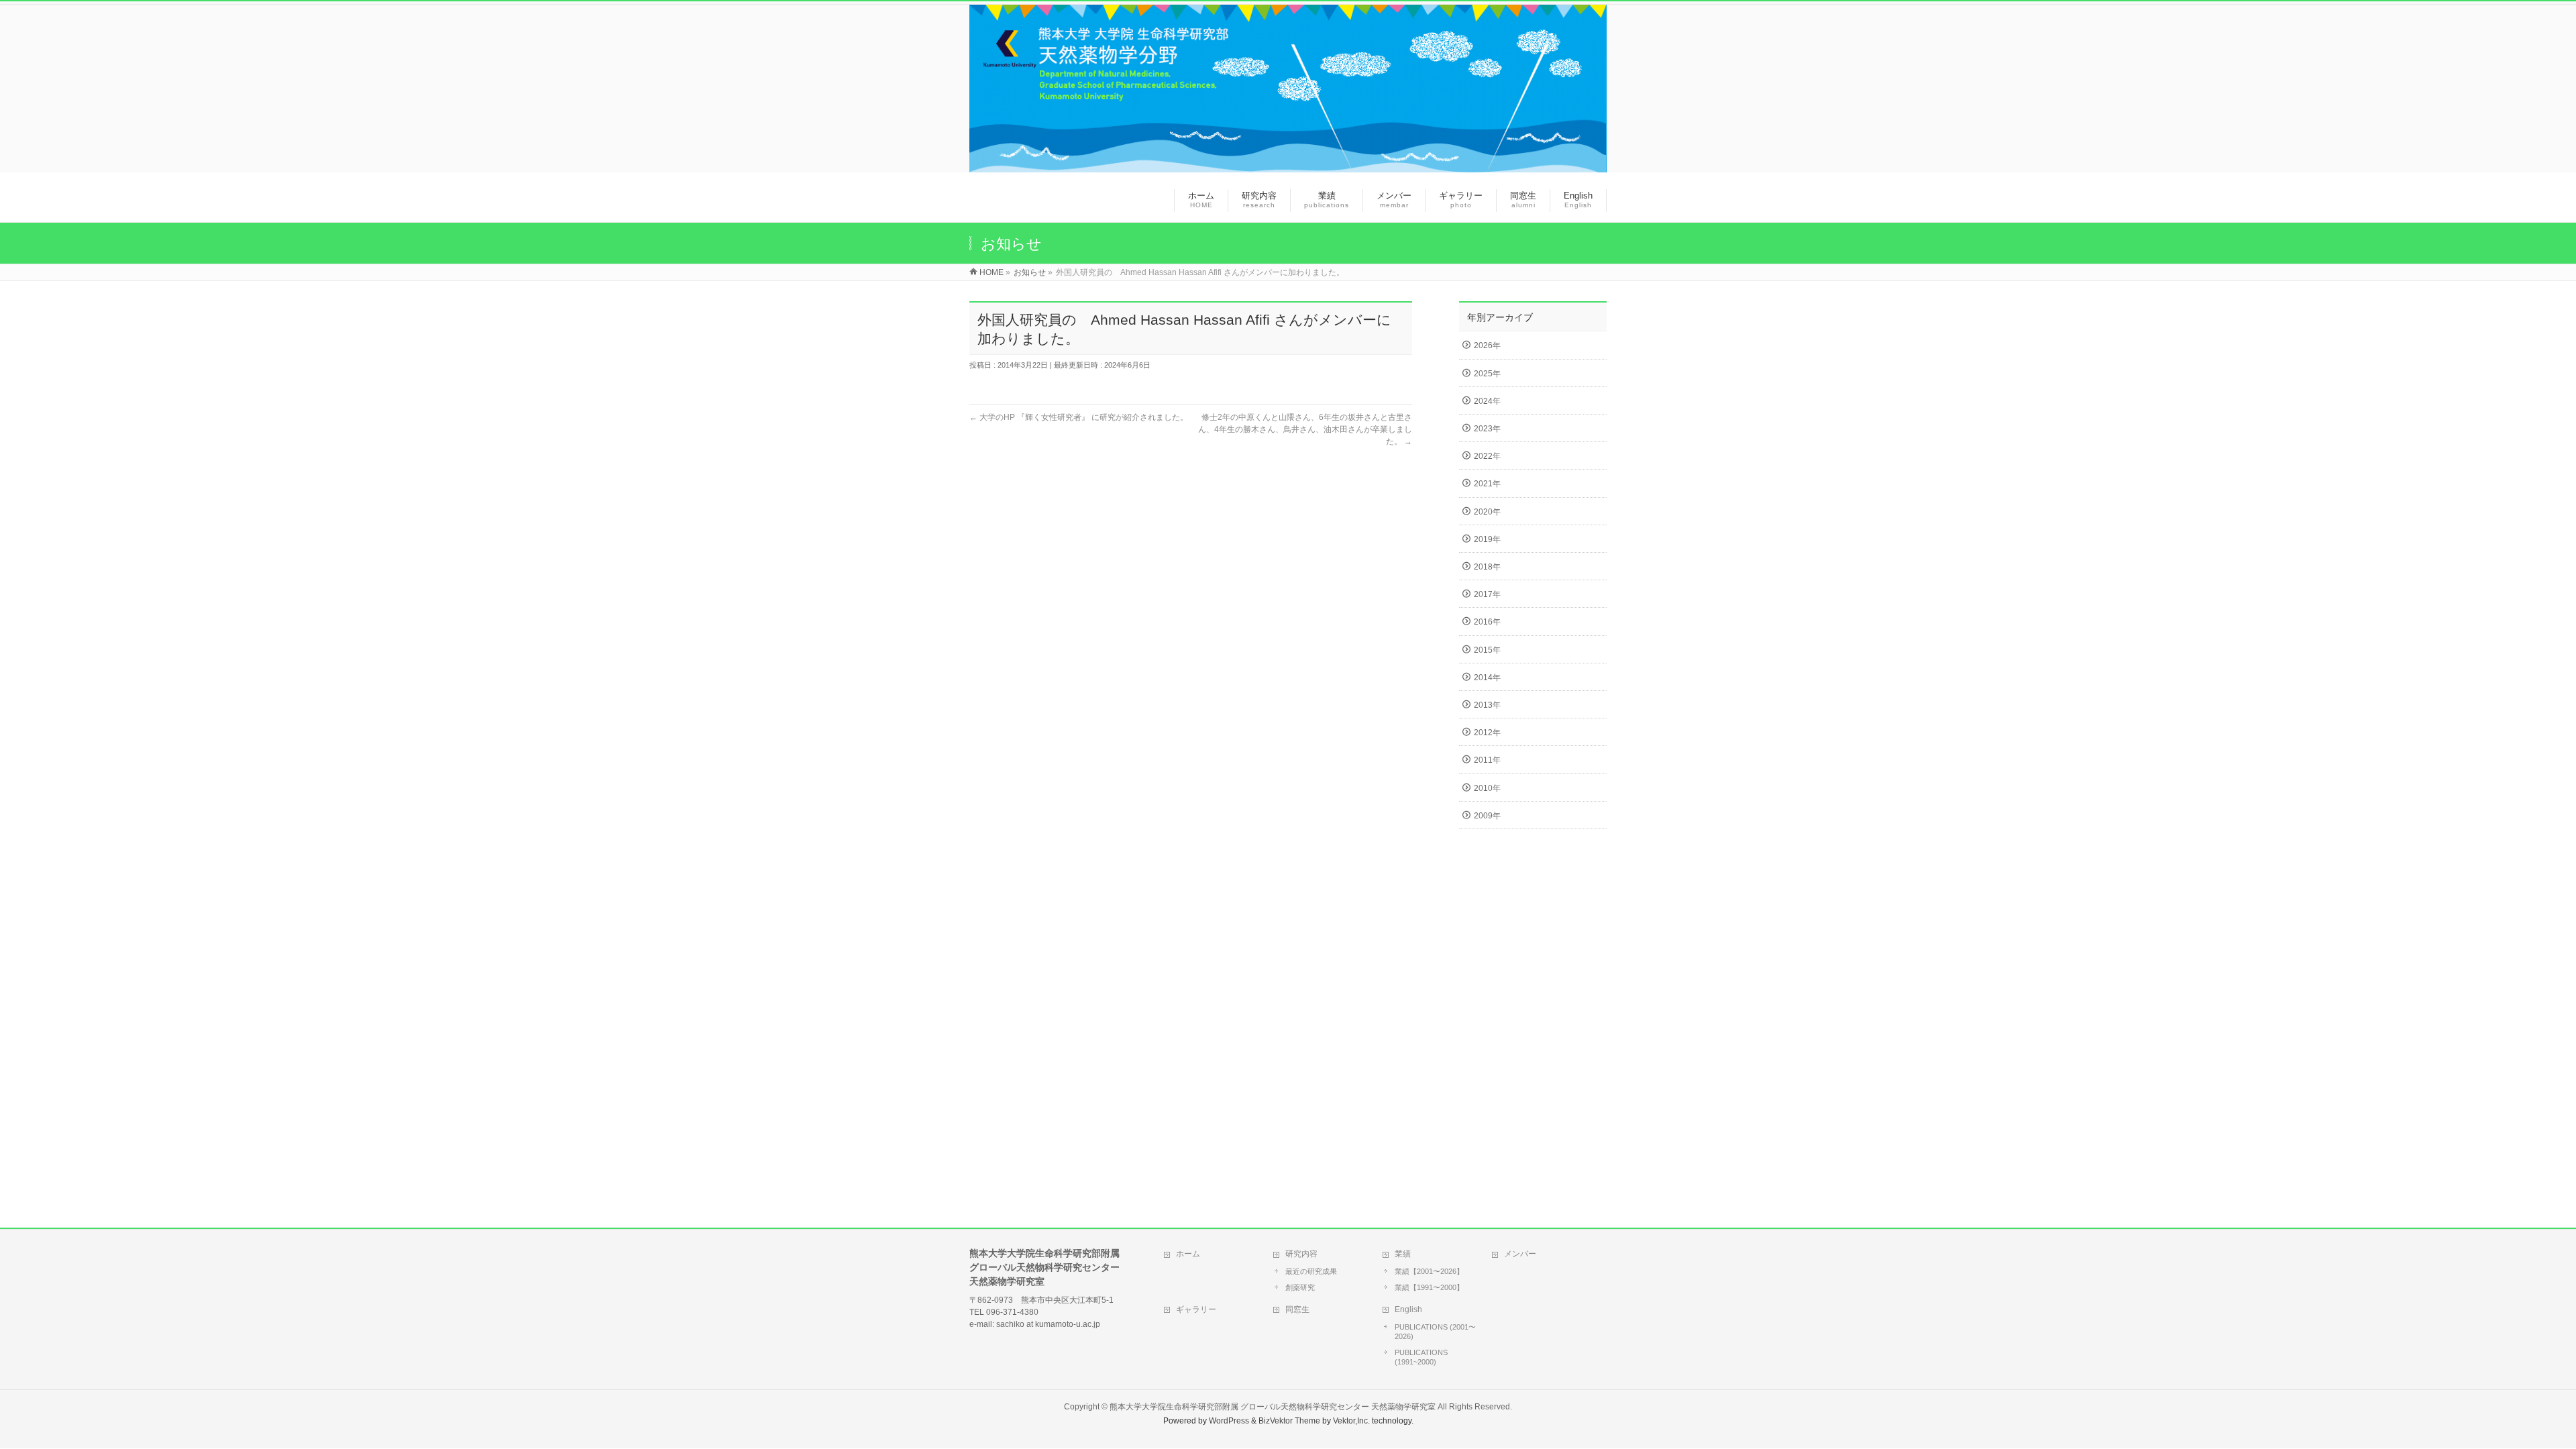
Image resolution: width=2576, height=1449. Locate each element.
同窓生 (1297, 1309)
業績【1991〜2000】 (1429, 1287)
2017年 (1487, 594)
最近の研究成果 (1311, 1271)
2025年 (1487, 374)
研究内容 (1301, 1254)
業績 (1403, 1254)
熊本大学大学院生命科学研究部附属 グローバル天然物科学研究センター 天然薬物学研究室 (1273, 1407)
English (1408, 1309)
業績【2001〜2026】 (1429, 1271)
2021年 (1487, 484)
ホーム (1188, 1254)
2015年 (1487, 650)
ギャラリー (1196, 1309)
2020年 (1487, 512)
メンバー (1520, 1254)
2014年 (1487, 678)
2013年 (1487, 705)
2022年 (1487, 456)
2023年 (1487, 429)
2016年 (1487, 622)
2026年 (1487, 345)
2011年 (1487, 760)
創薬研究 (1300, 1287)
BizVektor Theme (1289, 1421)
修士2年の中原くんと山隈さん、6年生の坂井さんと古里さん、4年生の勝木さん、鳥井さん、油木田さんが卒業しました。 (1305, 429)
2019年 (1487, 539)
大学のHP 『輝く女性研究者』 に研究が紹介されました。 (1079, 417)
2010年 (1487, 788)
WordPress (1229, 1421)
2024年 (1487, 401)
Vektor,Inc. (1351, 1421)
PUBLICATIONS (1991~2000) (1421, 1357)
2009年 (1487, 816)
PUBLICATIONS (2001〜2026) (1435, 1332)
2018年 (1487, 567)
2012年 (1487, 733)
